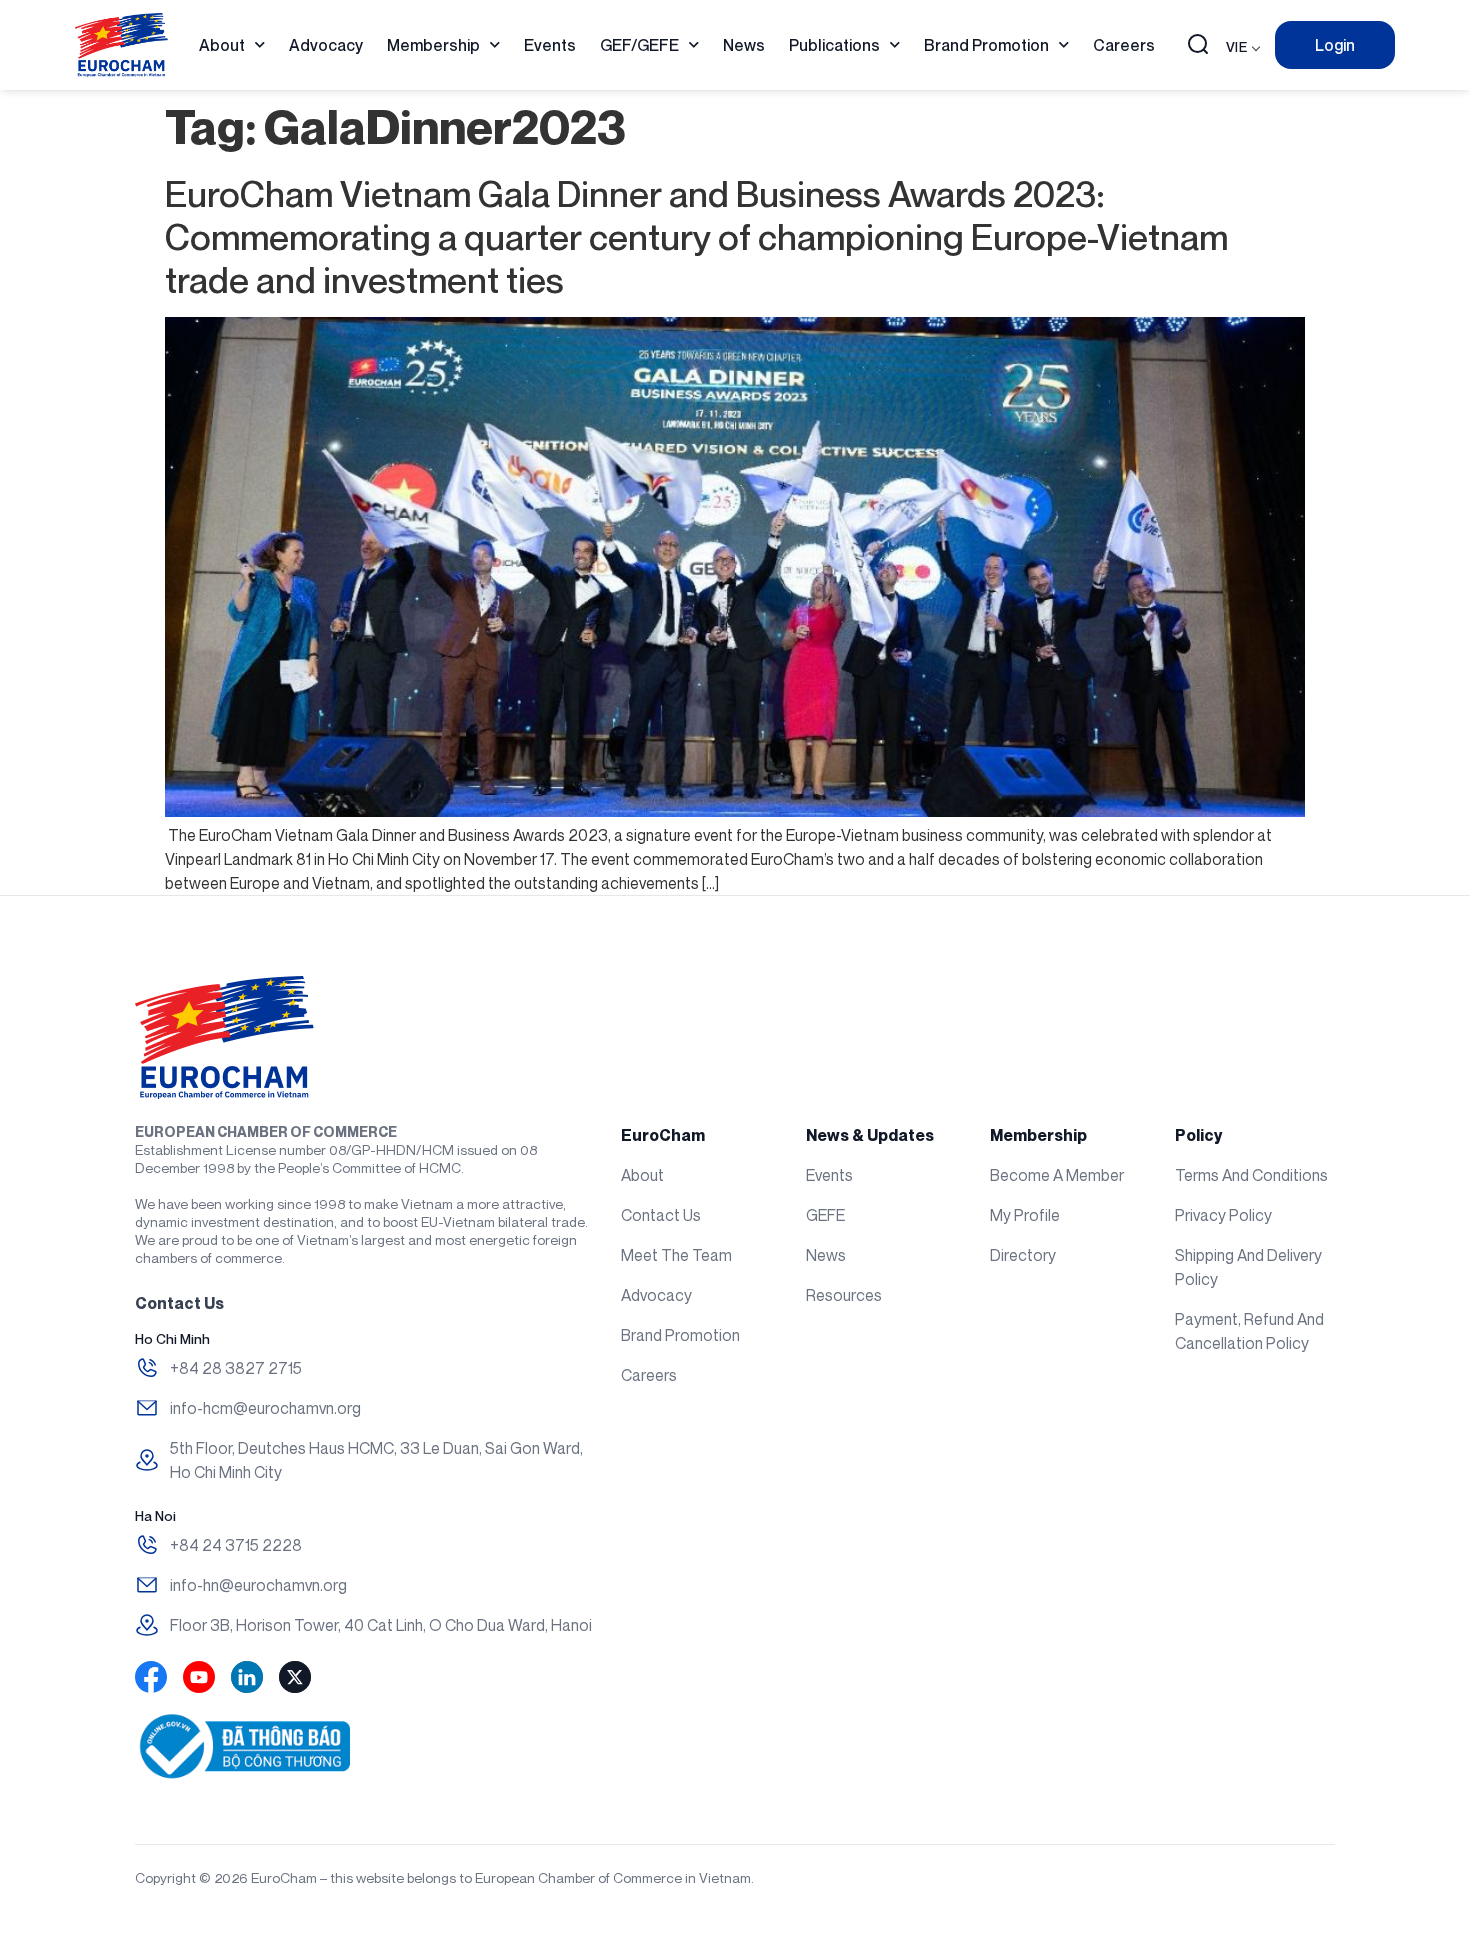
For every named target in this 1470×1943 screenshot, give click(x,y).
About (222, 45)
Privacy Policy (1223, 1215)
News (744, 45)
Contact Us (661, 1215)
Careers (1124, 45)
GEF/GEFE (639, 45)
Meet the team (676, 1255)
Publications (834, 45)
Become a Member (1057, 1175)
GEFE (825, 1215)
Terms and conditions (1251, 1175)
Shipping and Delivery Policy (1248, 1267)
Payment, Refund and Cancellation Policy (1249, 1331)
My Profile (1025, 1215)
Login (1335, 45)
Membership (433, 45)
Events (550, 45)
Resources (844, 1295)
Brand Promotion (986, 45)
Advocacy (326, 45)
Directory (1023, 1255)
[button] (1198, 46)
